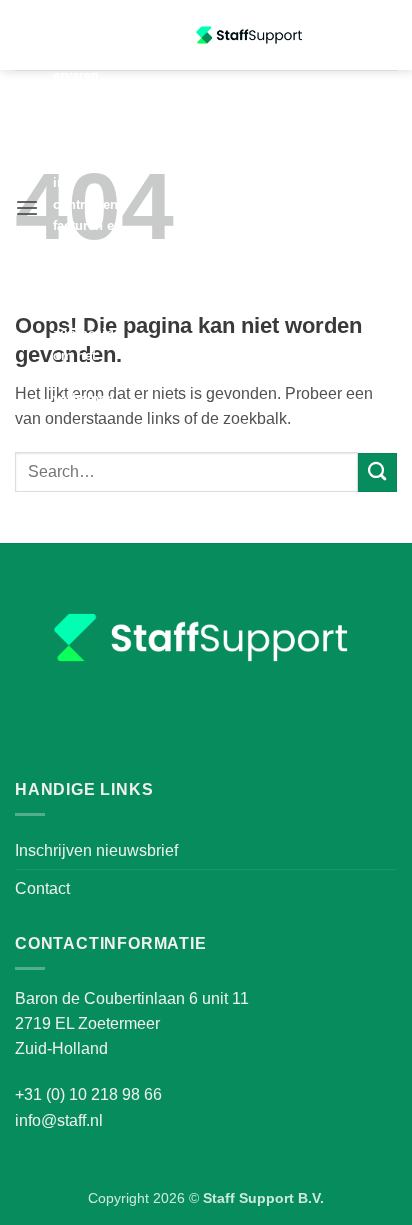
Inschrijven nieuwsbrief (96, 850)
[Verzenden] (377, 472)
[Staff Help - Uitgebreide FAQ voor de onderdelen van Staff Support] (251, 35)
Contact (42, 888)
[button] (27, 208)
